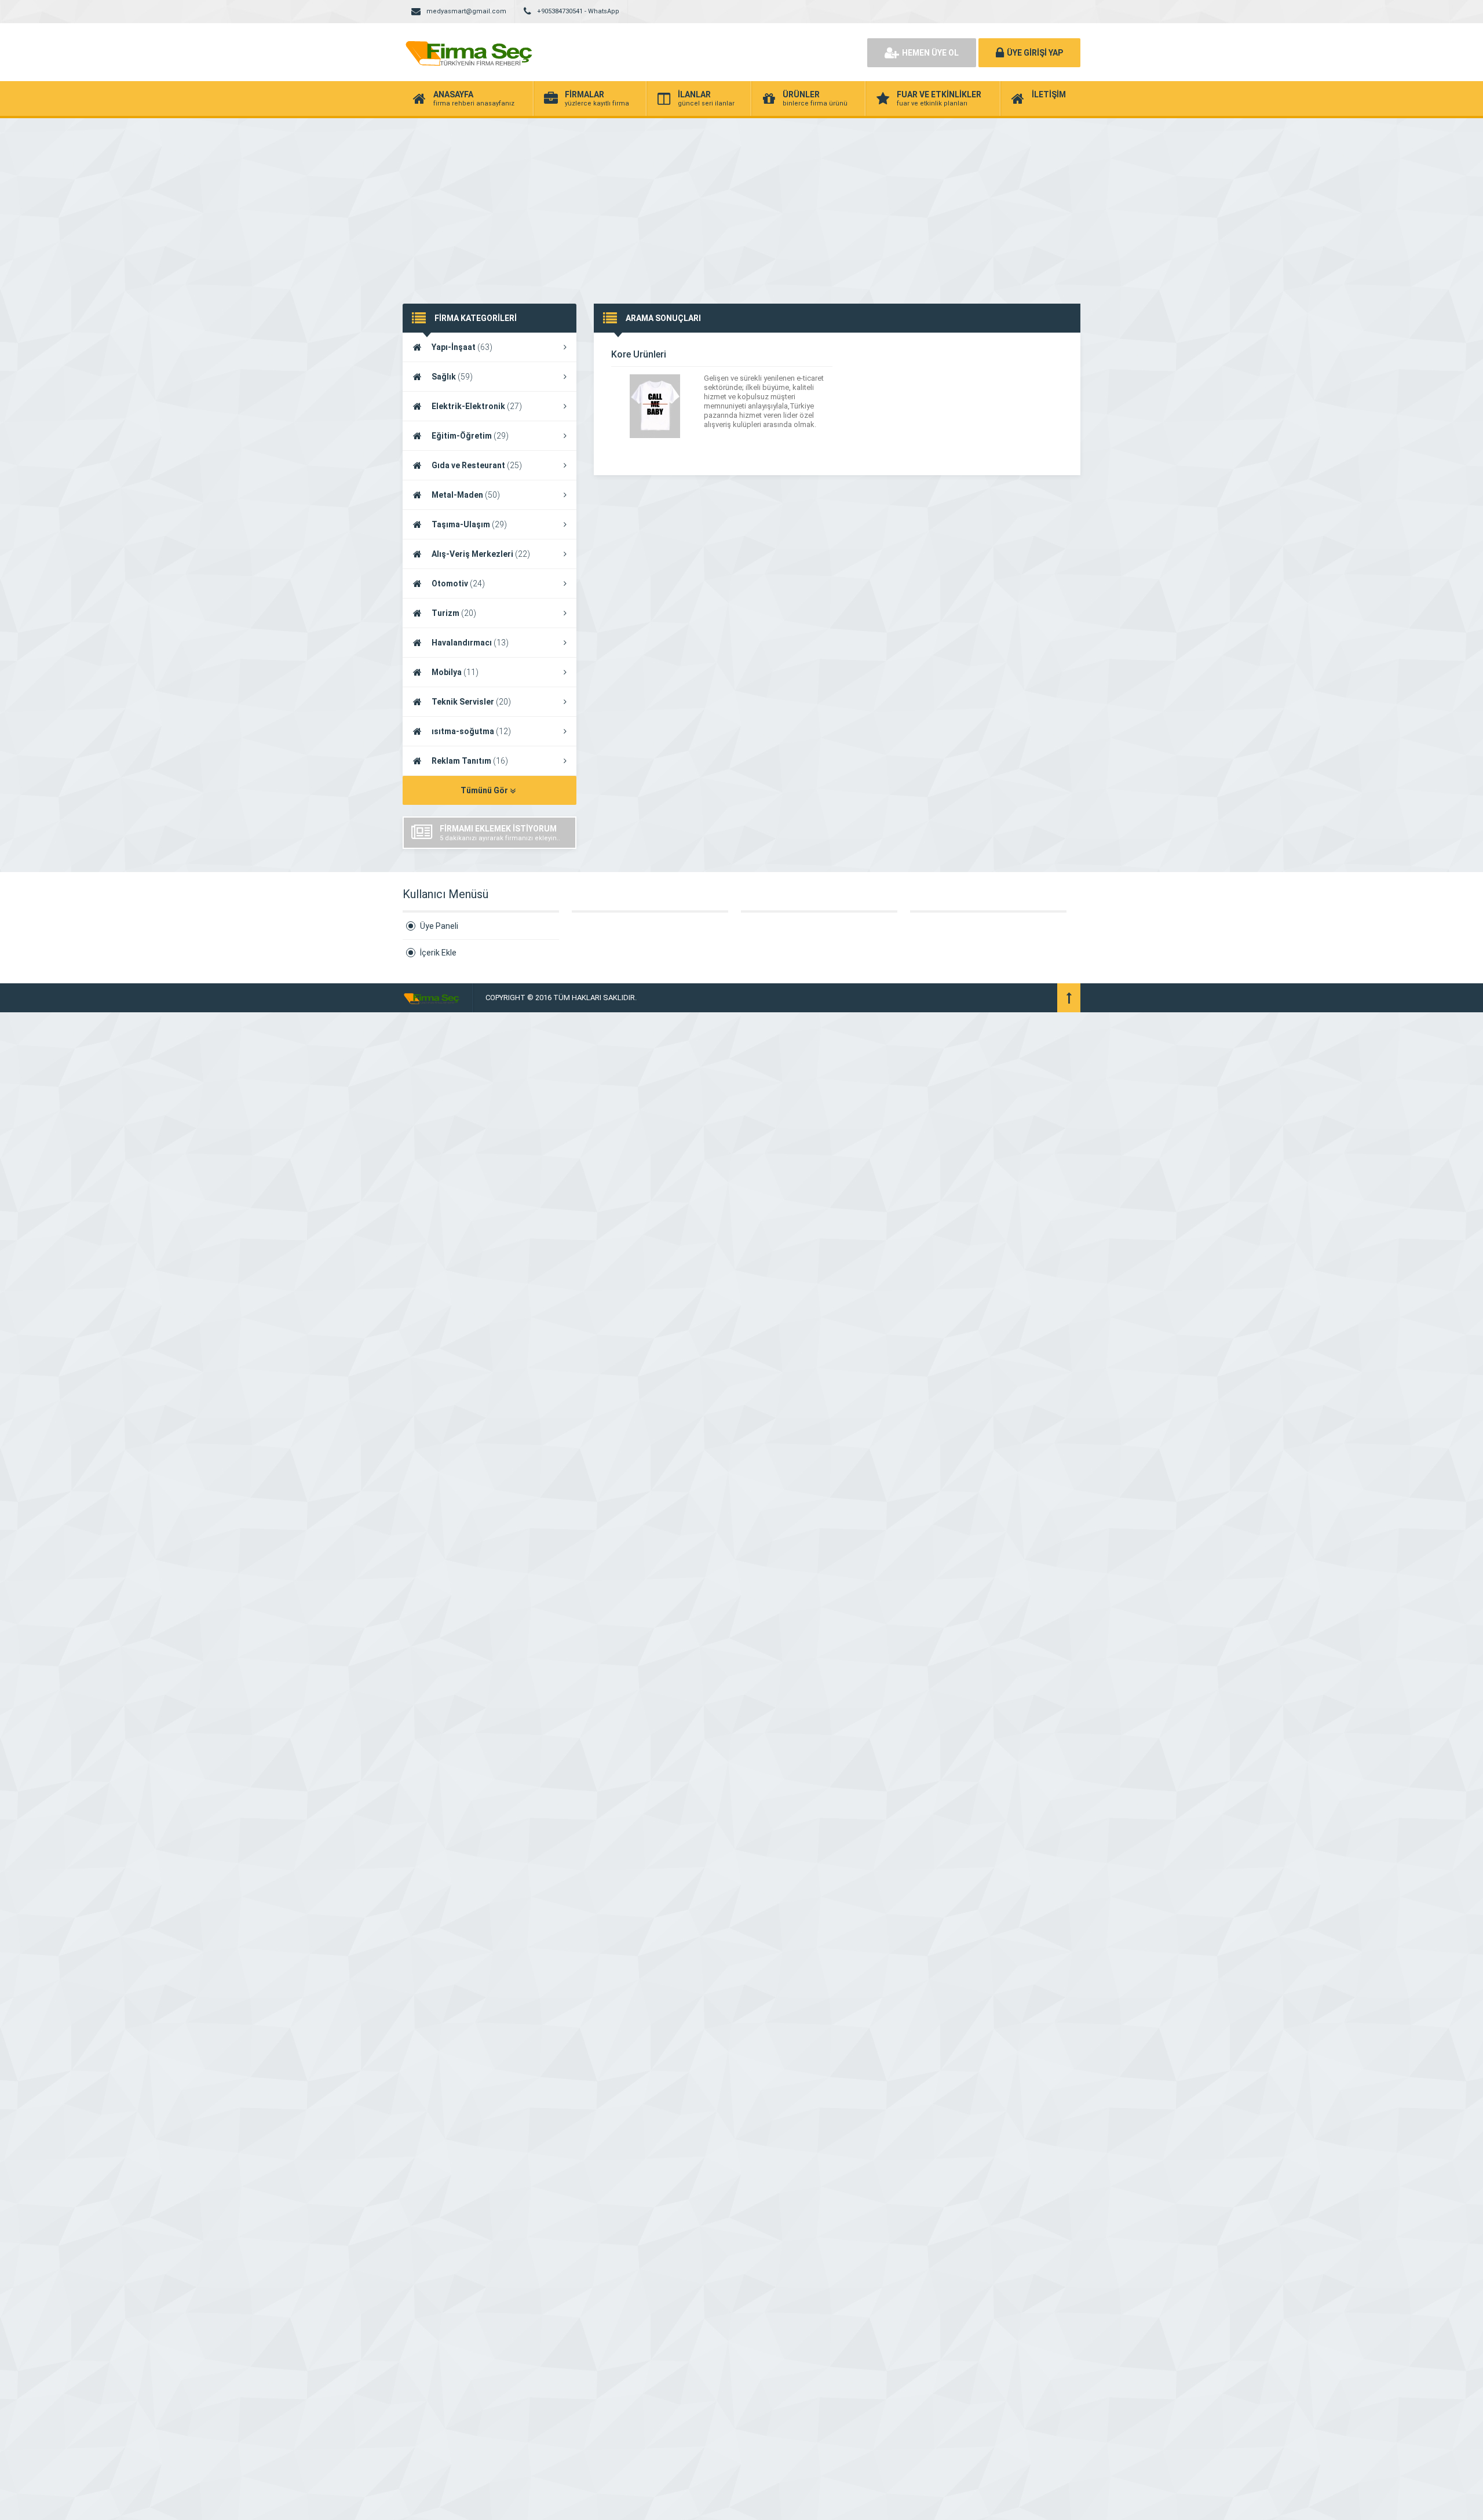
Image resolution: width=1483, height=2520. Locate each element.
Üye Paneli (439, 926)
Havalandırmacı (470, 643)
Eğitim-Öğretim (470, 436)
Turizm (454, 613)
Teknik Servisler (471, 702)
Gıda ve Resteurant (477, 465)
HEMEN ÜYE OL (930, 53)
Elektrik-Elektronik (477, 406)
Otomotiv (458, 583)
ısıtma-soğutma (471, 731)
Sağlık (452, 377)
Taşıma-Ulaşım (469, 524)
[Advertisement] (741, 205)
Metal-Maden (466, 495)
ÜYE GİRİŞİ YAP (1035, 53)
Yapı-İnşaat (462, 347)
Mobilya (455, 672)
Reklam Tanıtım (470, 761)
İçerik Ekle (438, 953)
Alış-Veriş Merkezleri (481, 554)
